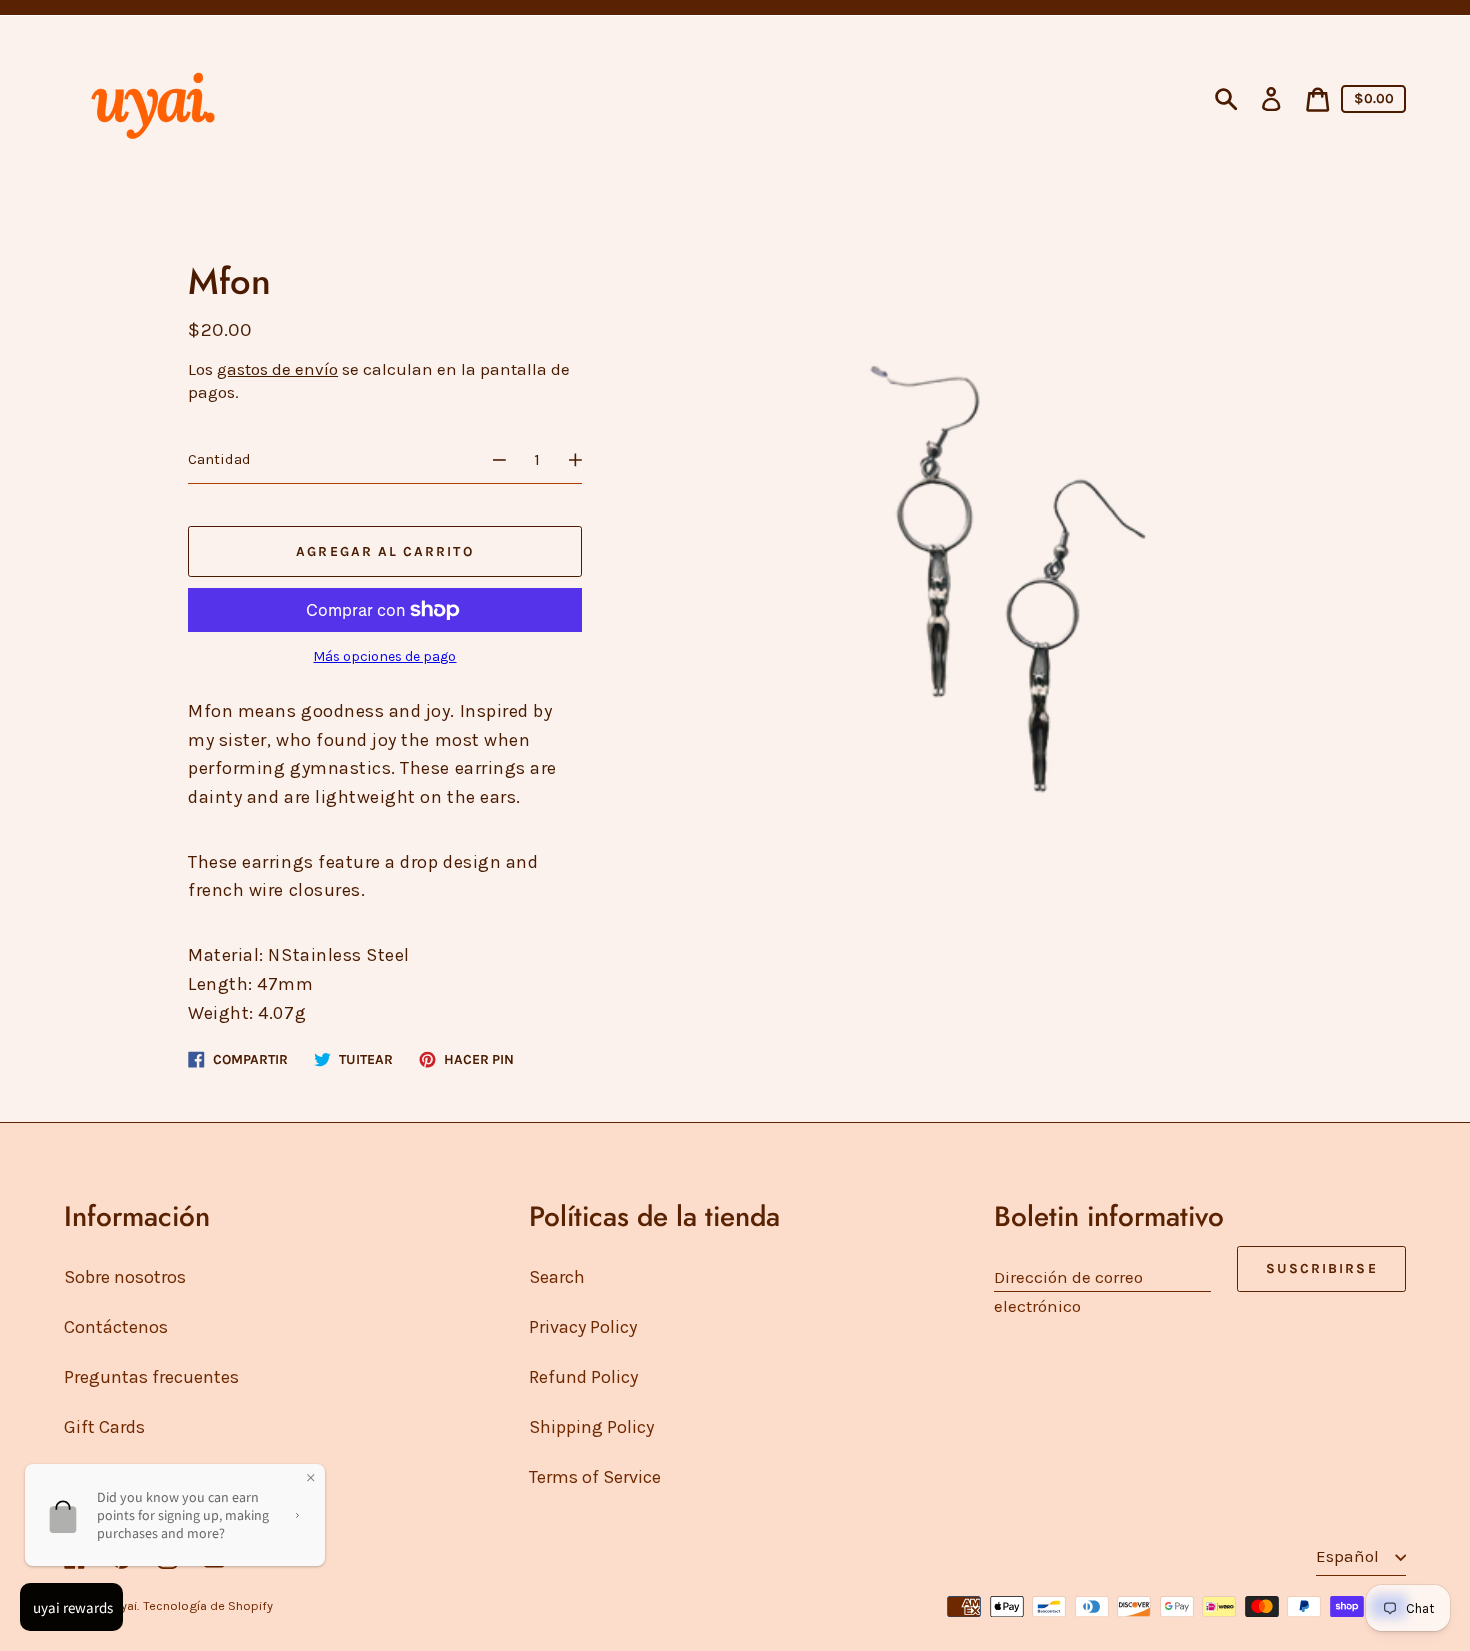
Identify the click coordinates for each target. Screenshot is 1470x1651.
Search (557, 1277)
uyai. (126, 1605)
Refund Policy (583, 1377)
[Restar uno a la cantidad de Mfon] (489, 459)
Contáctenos (116, 1327)
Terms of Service (595, 1477)
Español (1349, 1556)
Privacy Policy (583, 1327)
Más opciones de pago (384, 656)
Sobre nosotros (125, 1277)
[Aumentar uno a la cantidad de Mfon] (585, 459)
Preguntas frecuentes (151, 1377)
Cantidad (219, 459)
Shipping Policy (591, 1427)
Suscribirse (1322, 1268)
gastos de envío (277, 369)
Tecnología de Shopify (208, 1605)
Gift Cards (104, 1427)
